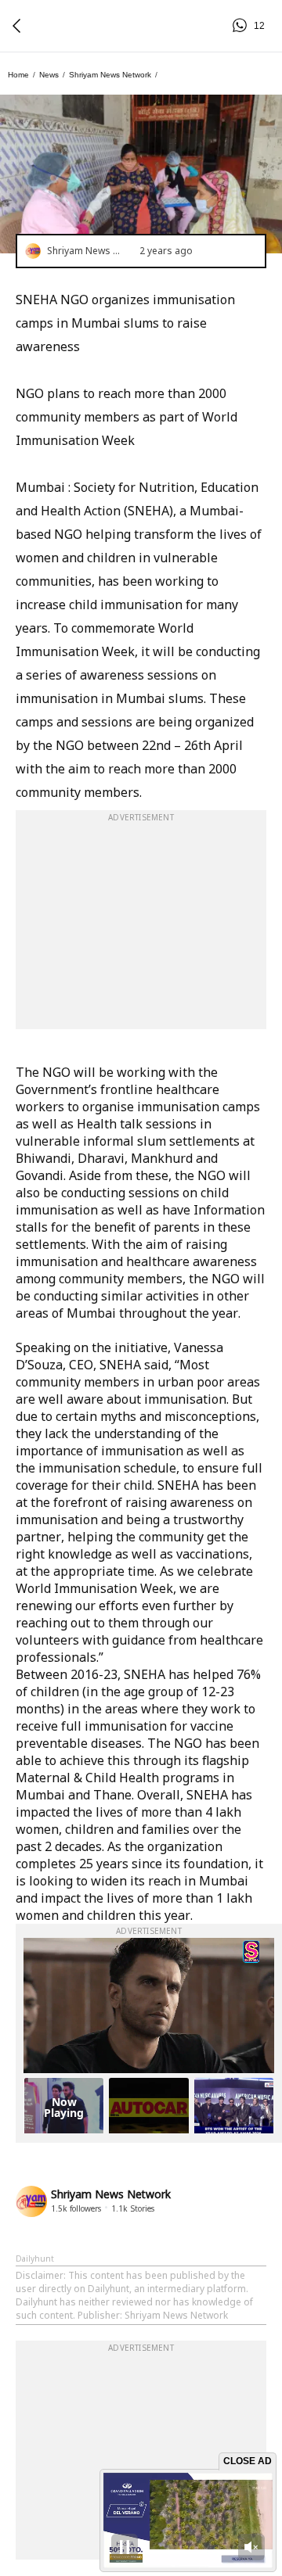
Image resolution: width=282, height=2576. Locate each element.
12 (242, 26)
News (49, 75)
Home (18, 75)
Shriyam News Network (110, 75)
